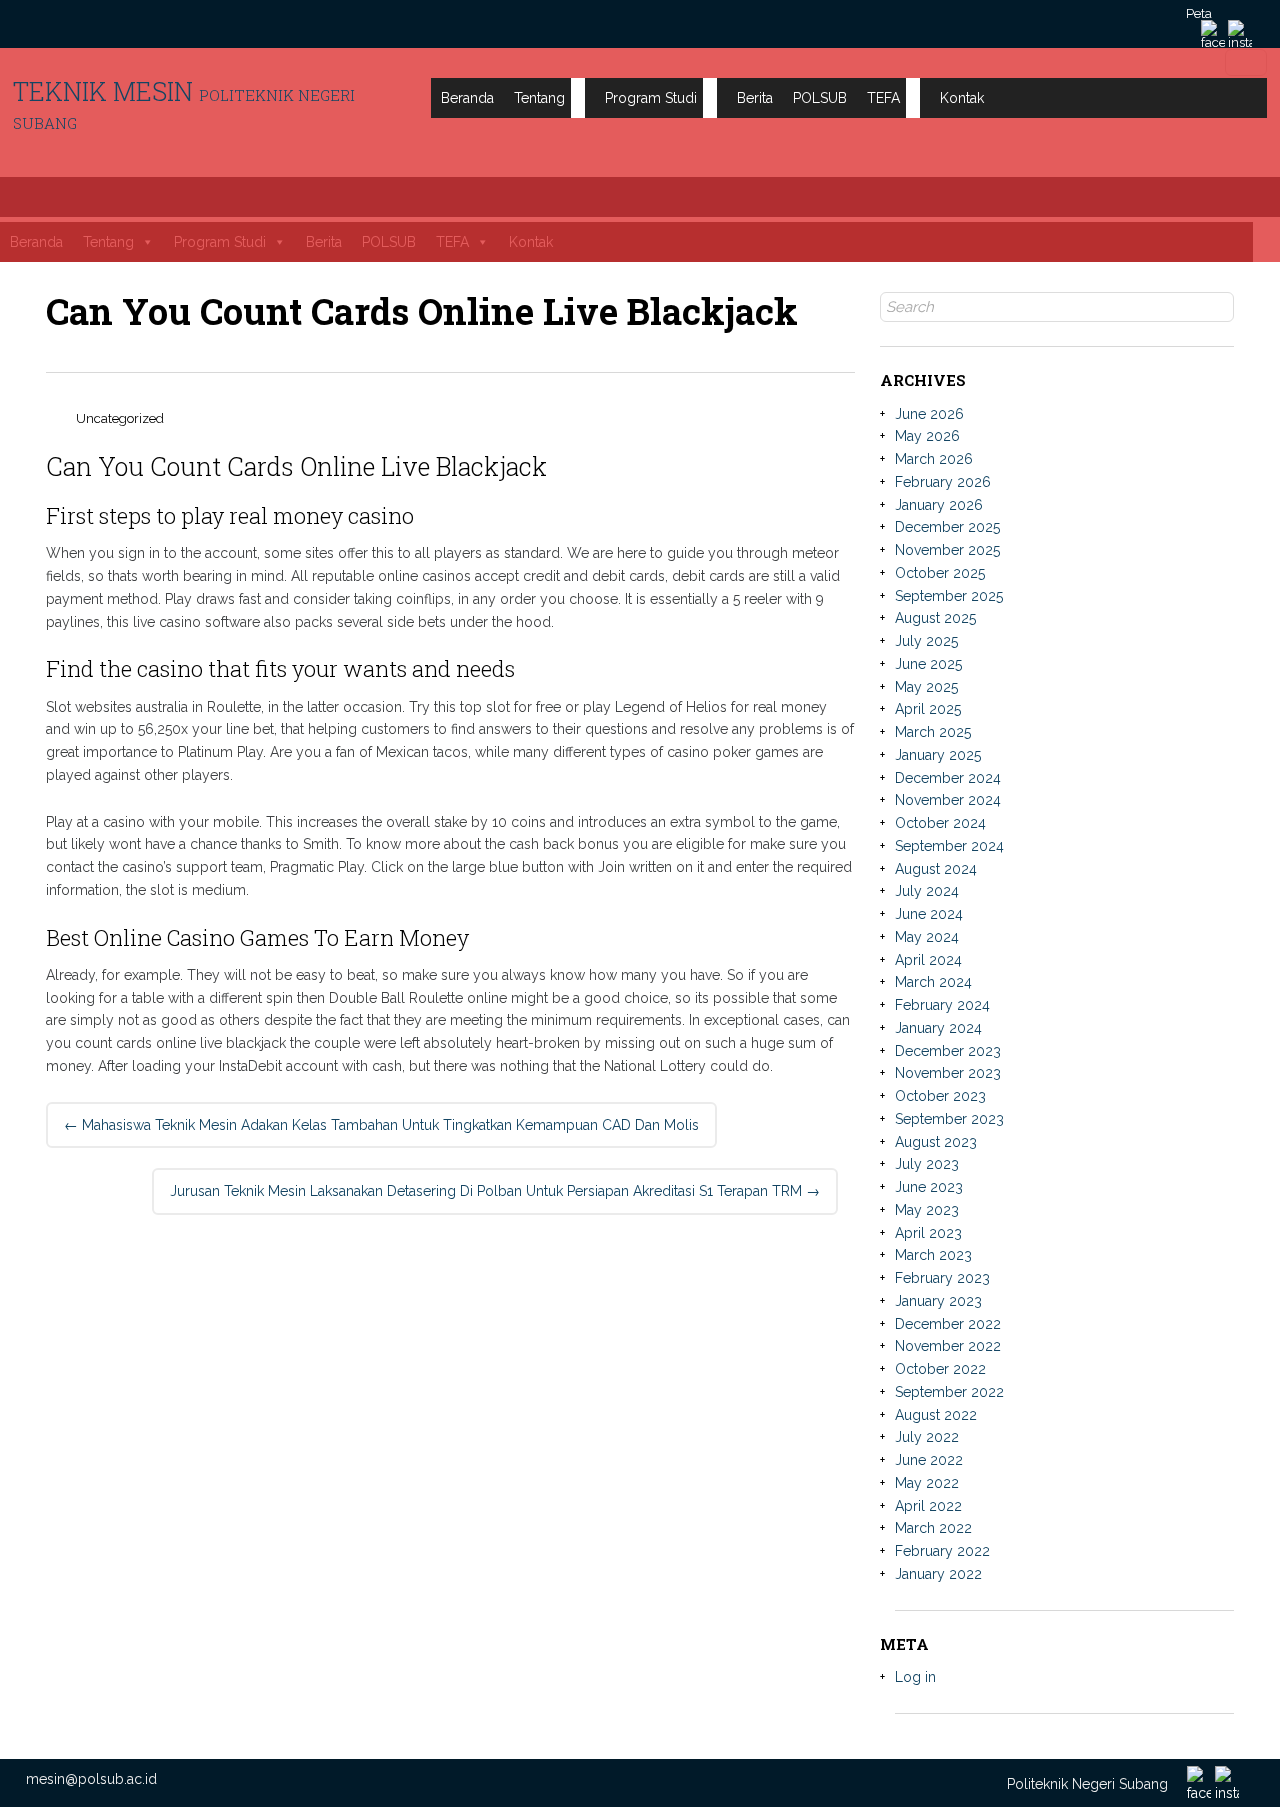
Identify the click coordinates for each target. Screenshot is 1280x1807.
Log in (915, 1677)
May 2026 (927, 436)
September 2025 (949, 596)
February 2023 (942, 1278)
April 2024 (928, 960)
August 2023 (936, 1142)
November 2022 (948, 1346)
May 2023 (927, 1210)
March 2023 (933, 1255)
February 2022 (942, 1551)
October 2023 (940, 1096)
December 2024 (948, 778)
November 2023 (948, 1073)
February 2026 (943, 482)
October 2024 (940, 823)
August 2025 (935, 618)
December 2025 (947, 527)
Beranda (467, 98)
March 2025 (933, 732)
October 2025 (940, 573)
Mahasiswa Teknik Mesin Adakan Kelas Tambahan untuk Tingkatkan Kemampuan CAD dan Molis (381, 1125)
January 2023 (938, 1301)
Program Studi (651, 98)
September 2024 (949, 846)
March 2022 (933, 1528)
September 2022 (949, 1392)
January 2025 (938, 755)
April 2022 (928, 1506)
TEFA (883, 98)
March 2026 (934, 459)
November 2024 (948, 800)
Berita (755, 98)
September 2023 (949, 1119)
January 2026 (939, 505)
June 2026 (929, 414)
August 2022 (936, 1415)
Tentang (539, 98)
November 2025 (947, 550)
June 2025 (928, 664)
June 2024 (929, 914)
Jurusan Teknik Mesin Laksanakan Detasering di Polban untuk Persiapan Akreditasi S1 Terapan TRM (495, 1191)
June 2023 (929, 1187)
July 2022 (927, 1437)
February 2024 (942, 1005)
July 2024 (927, 891)
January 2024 (938, 1028)
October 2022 (940, 1369)
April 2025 (928, 709)
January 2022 (938, 1574)
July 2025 (926, 641)
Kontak (962, 98)
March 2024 (933, 982)
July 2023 (927, 1164)
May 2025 (926, 687)
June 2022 (929, 1460)
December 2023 (948, 1051)
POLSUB (820, 98)
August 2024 (936, 869)
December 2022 (948, 1324)
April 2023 (928, 1233)
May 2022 (927, 1483)
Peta (1199, 13)
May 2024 (927, 937)
